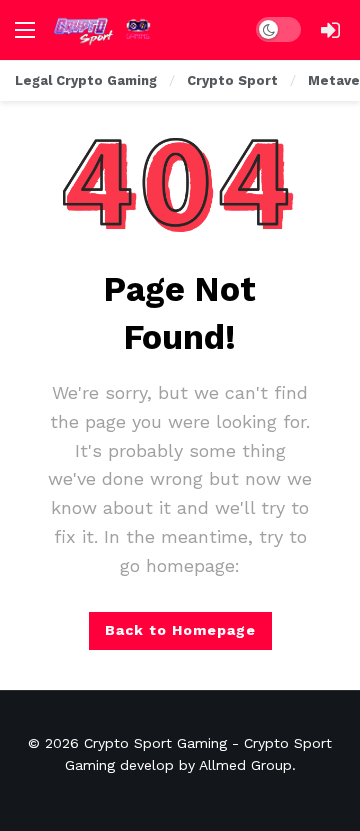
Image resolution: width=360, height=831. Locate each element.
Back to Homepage (180, 630)
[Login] (330, 30)
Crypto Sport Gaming (155, 743)
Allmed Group (245, 765)
